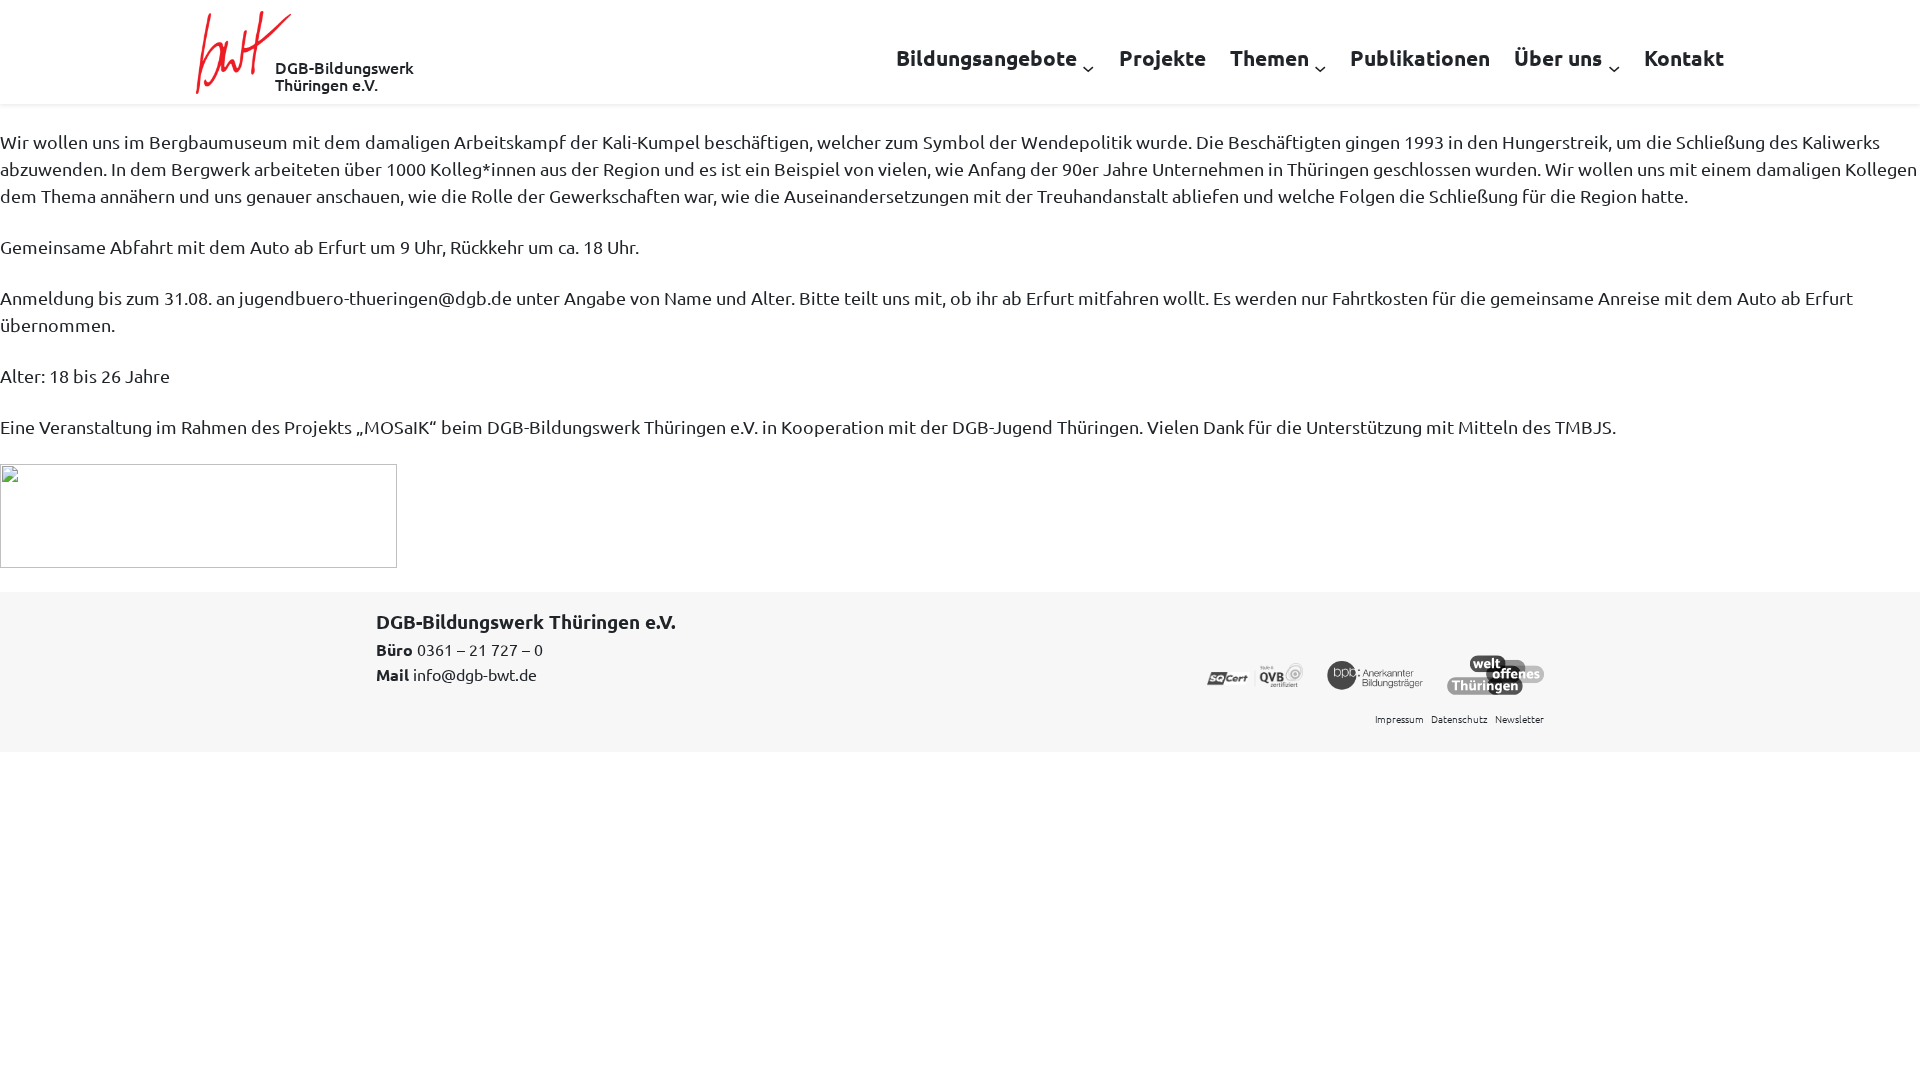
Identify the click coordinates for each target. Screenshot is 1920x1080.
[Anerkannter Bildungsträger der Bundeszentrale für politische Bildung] (1375, 673)
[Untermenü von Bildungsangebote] (1088, 67)
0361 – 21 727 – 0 (480, 649)
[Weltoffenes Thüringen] (1495, 673)
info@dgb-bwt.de (475, 674)
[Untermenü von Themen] (1320, 67)
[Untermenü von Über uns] (1614, 67)
